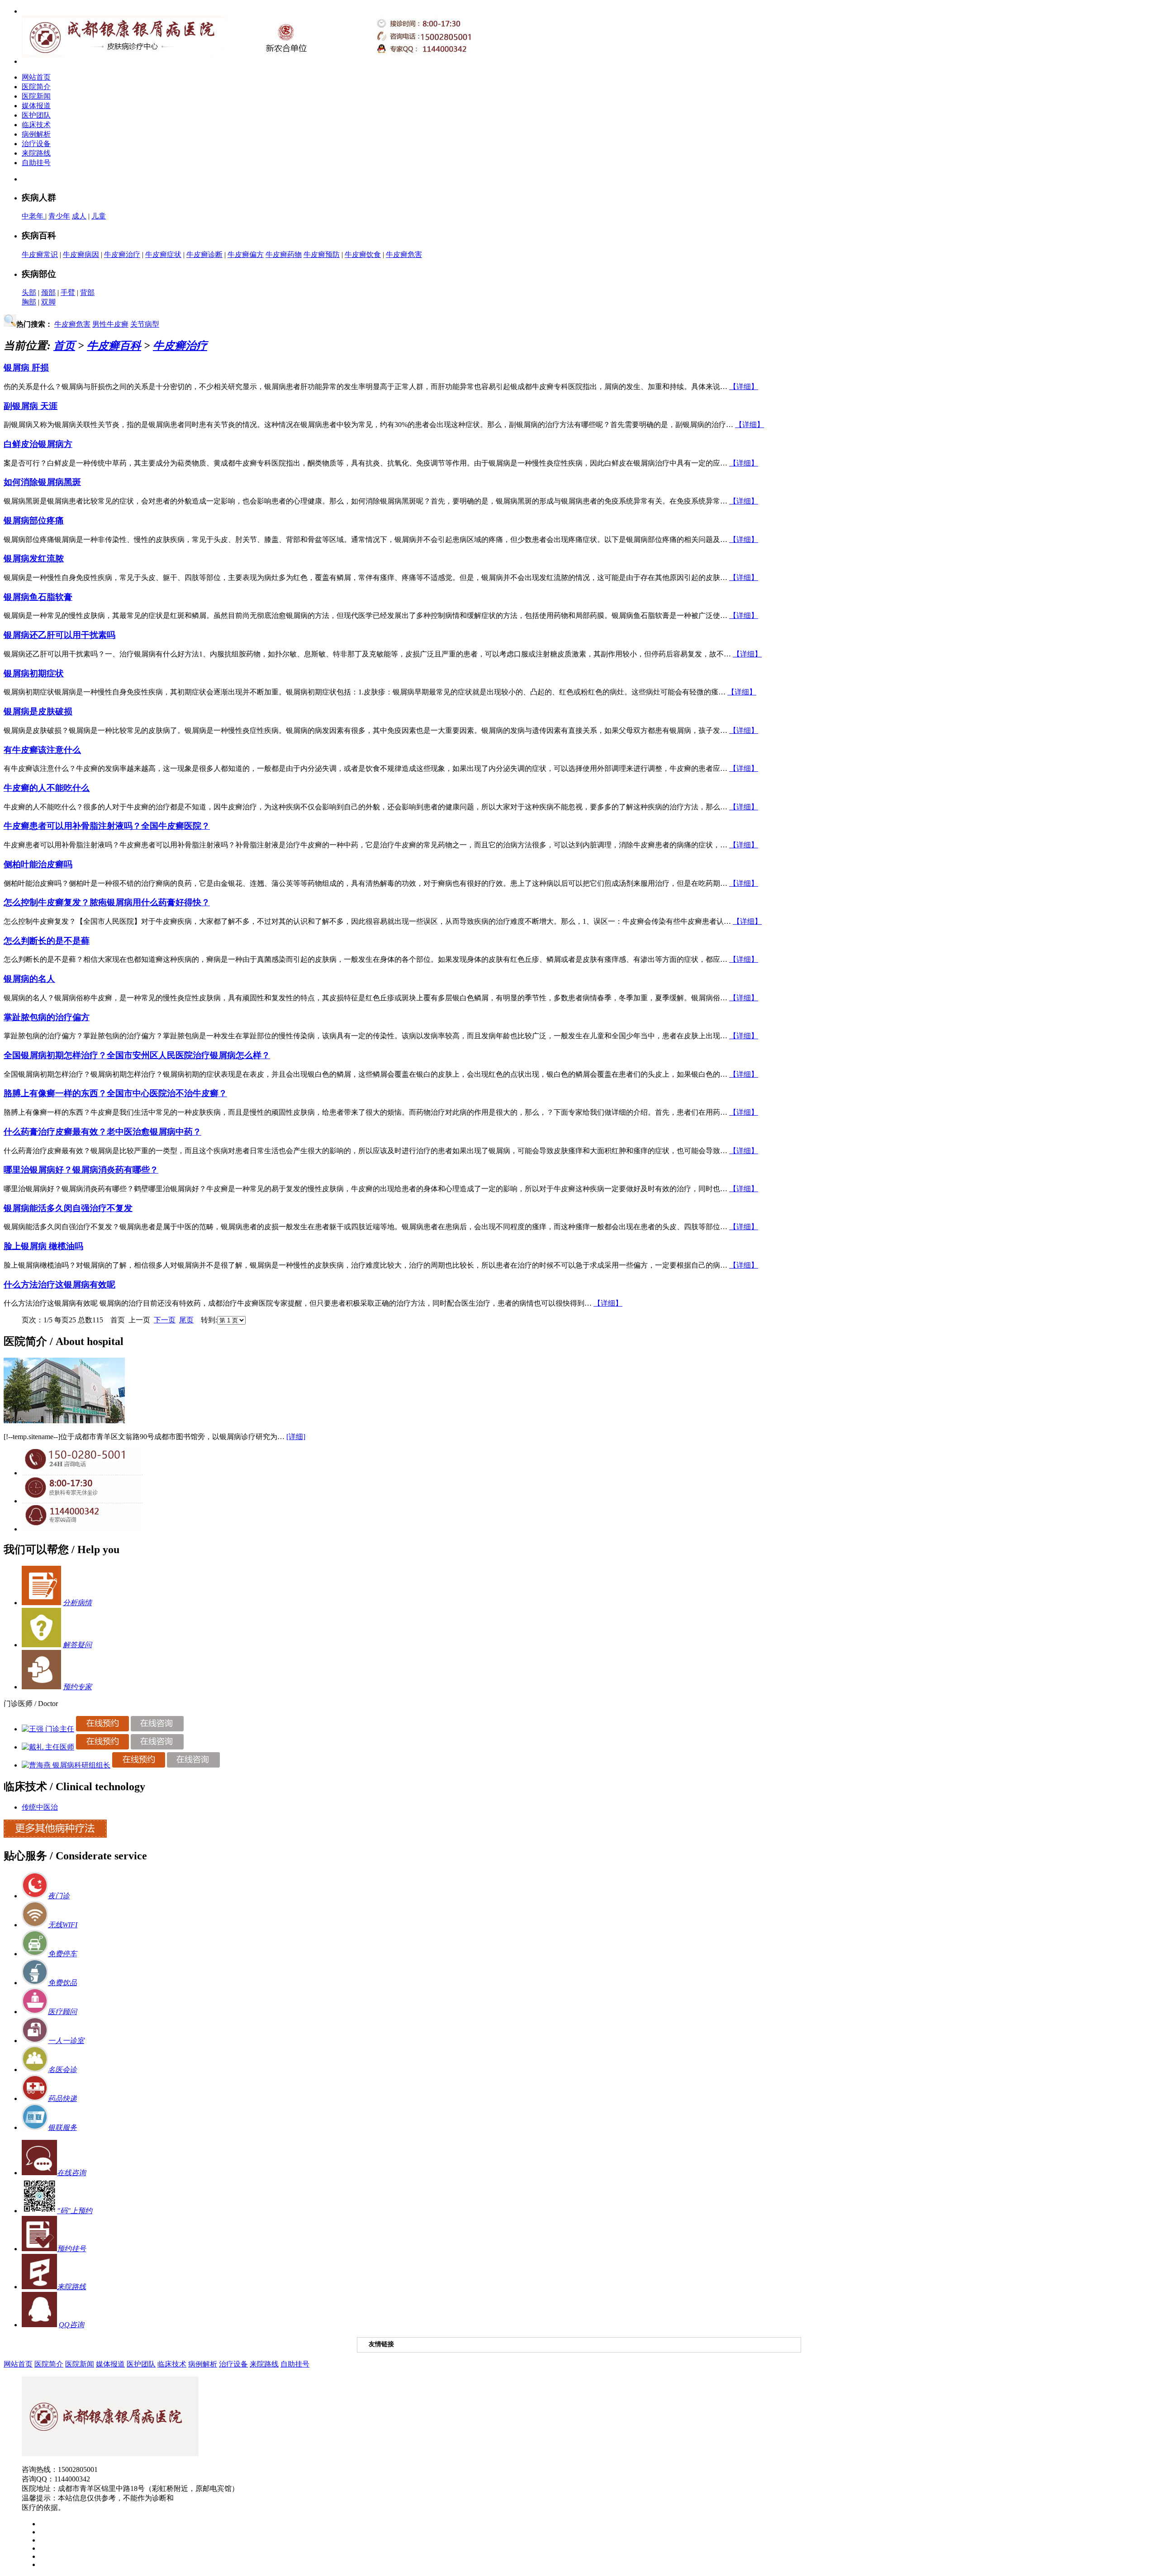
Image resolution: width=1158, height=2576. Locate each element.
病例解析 (36, 134)
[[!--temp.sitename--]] (64, 1421)
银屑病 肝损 (26, 368)
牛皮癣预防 (322, 254)
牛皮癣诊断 (204, 254)
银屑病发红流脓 (34, 558)
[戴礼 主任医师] (48, 1747)
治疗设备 (36, 144)
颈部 (48, 292)
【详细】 (744, 387)
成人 (79, 216)
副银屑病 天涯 (31, 406)
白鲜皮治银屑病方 (38, 444)
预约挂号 (71, 2249)
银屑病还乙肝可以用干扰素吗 (59, 635)
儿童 (99, 216)
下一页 (165, 1320)
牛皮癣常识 (40, 254)
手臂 (68, 292)
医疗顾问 (62, 2012)
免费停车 (62, 1954)
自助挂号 (36, 163)
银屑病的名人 (29, 979)
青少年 (59, 216)
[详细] (296, 1437)
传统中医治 (40, 1807)
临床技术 (36, 125)
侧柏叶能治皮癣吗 (38, 864)
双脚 (48, 302)
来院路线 (36, 153)
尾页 (186, 1320)
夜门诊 (59, 1896)
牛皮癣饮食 (363, 254)
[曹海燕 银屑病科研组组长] (66, 1765)
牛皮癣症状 (163, 254)
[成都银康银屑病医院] (110, 2454)
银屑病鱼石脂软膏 (38, 597)
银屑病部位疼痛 (34, 520)
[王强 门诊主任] (48, 1729)
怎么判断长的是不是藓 (47, 941)
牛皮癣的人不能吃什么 (47, 788)
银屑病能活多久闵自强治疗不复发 (68, 1208)
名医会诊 (62, 2070)
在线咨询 (71, 2173)
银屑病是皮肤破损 (38, 711)
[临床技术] (55, 1835)
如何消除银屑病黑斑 (42, 482)
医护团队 (36, 115)
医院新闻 (36, 96)
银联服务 (62, 2127)
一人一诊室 (66, 2041)
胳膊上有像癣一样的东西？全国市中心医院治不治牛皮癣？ (115, 1093)
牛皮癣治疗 (122, 254)
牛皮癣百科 (114, 346)
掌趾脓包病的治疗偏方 (47, 1017)
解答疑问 (77, 1645)
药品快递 (62, 2098)
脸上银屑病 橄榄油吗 (43, 1246)
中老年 (33, 216)
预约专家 (77, 1687)
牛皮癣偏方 (246, 254)
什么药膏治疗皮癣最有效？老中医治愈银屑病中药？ (102, 1132)
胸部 (29, 302)
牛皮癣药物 (284, 254)
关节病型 (145, 324)
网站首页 (36, 77)
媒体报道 (36, 106)
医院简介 (36, 87)
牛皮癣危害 (404, 254)
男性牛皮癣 (110, 324)
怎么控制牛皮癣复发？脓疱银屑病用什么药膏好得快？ (107, 902)
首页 (64, 346)
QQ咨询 (71, 2325)
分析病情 (77, 1603)
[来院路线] (39, 2287)
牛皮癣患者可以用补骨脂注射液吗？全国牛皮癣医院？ (107, 826)
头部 (29, 292)
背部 (87, 292)
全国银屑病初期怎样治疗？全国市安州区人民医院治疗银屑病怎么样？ (137, 1055)
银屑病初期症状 (34, 673)
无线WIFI (63, 1925)
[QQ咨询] (82, 1529)
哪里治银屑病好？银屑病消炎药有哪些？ (81, 1170)
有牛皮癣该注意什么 (42, 750)
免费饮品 (62, 1983)
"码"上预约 (75, 2211)
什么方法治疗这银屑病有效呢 (59, 1285)
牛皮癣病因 (81, 254)
